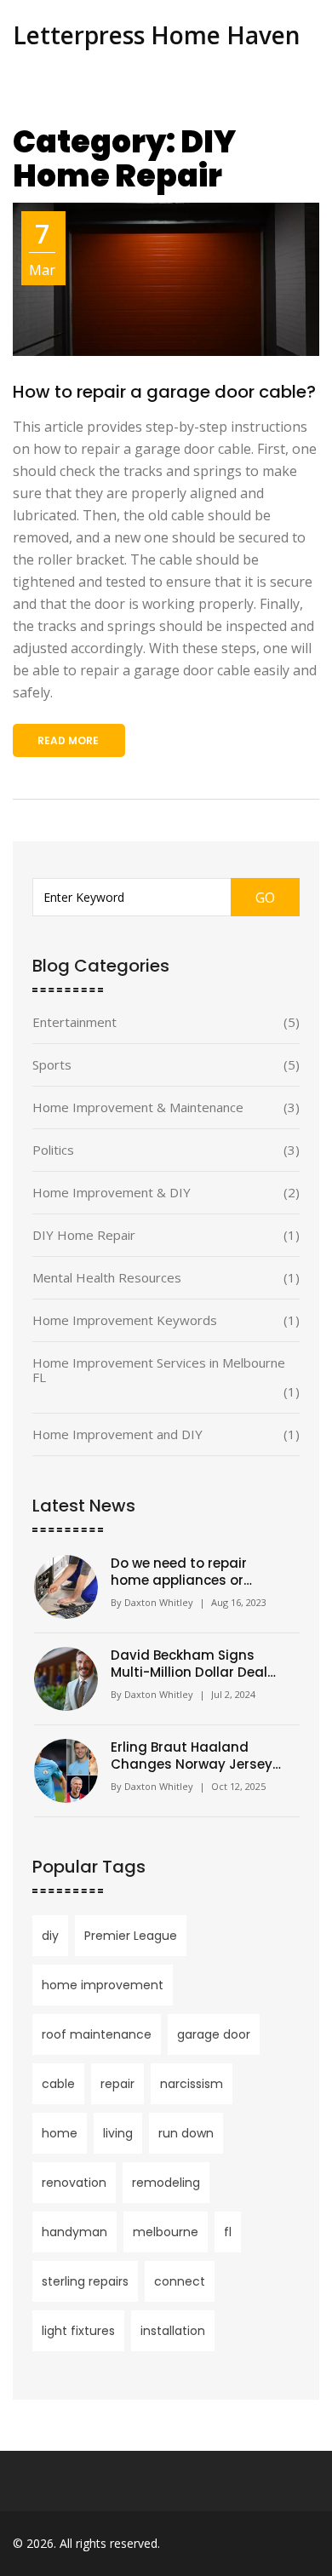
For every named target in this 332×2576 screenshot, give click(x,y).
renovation (74, 2183)
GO (265, 898)
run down (186, 2133)
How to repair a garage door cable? (164, 392)
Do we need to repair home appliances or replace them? (179, 1572)
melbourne (166, 2232)
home (60, 2133)
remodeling (166, 2183)
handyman (74, 2232)
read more (68, 740)
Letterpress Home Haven (157, 35)
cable (58, 2084)
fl (228, 2232)
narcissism (192, 2084)
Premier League (131, 1936)
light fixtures (78, 2331)
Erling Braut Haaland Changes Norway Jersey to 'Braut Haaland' (192, 1756)
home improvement (103, 1985)
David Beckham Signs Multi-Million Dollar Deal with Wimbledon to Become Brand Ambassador (189, 1664)
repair (117, 2084)
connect (180, 2281)
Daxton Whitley (159, 1602)
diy (50, 1936)
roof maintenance (97, 2034)
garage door (214, 2034)
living (118, 2133)
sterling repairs (85, 2281)
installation (173, 2331)
